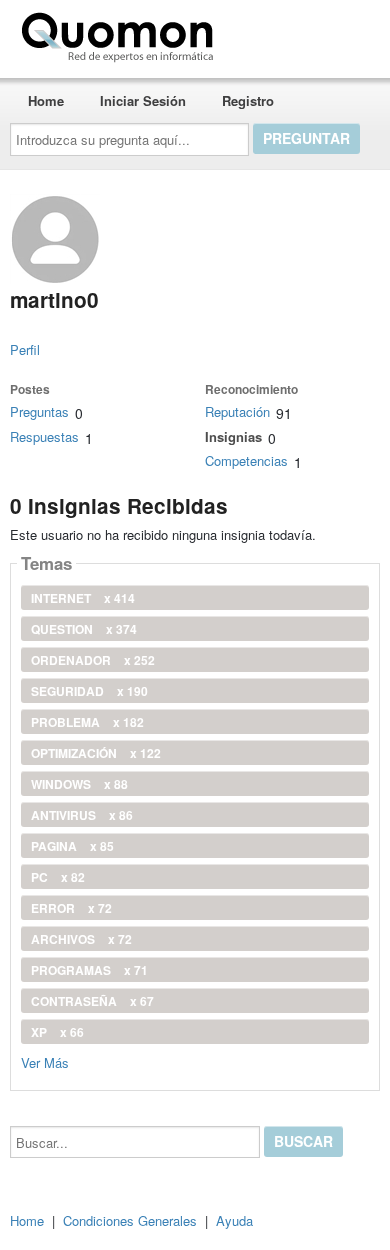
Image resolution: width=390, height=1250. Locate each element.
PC (58, 877)
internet (83, 598)
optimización (96, 753)
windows (79, 784)
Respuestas (44, 436)
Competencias (246, 460)
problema (87, 722)
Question (84, 629)
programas (89, 970)
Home (46, 100)
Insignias (233, 436)
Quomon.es (284, 33)
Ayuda (234, 1220)
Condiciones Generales (130, 1220)
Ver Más (45, 1061)
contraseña (92, 1001)
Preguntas (39, 411)
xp (57, 1032)
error (71, 908)
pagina (72, 846)
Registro (248, 100)
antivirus (82, 815)
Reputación (237, 411)
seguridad (89, 691)
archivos (81, 939)
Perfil (25, 349)
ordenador (93, 660)
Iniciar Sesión (143, 100)
